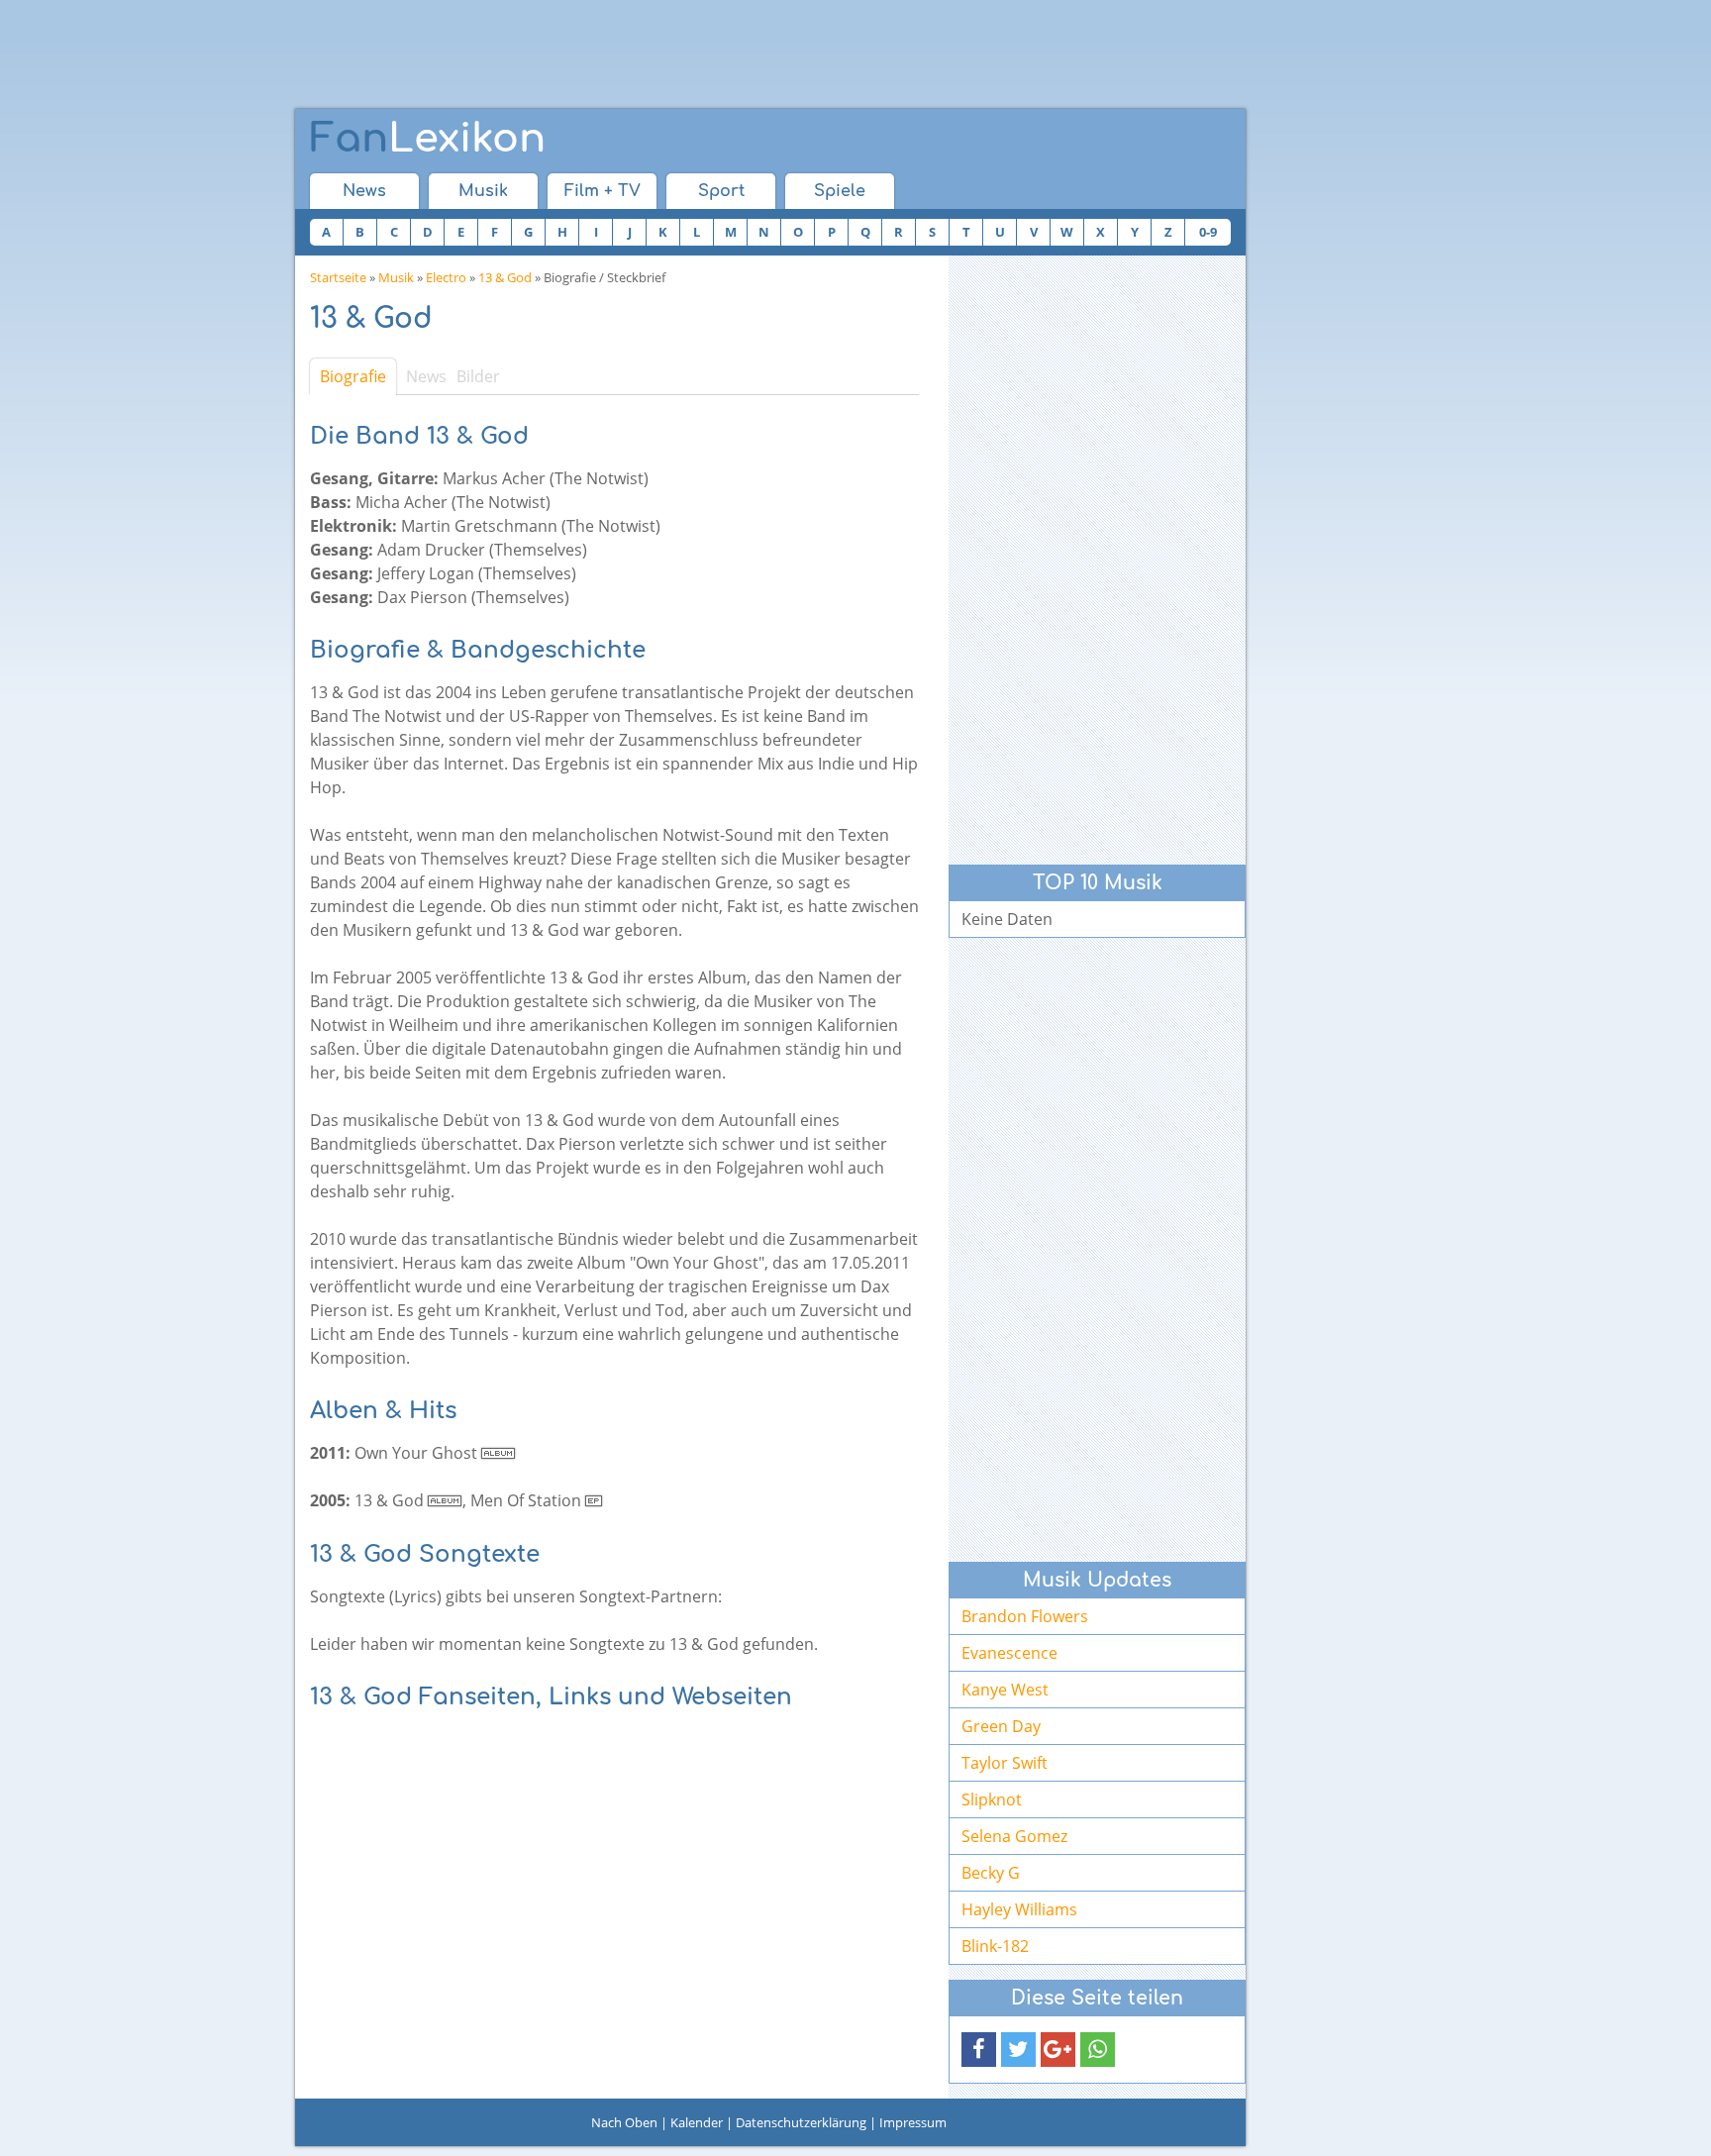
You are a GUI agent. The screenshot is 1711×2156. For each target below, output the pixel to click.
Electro (446, 277)
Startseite (338, 277)
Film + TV (603, 191)
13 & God (505, 277)
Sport (721, 191)
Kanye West (1005, 1690)
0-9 (1208, 232)
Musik (483, 191)
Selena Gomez (1014, 1836)
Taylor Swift (1005, 1763)
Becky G (991, 1873)
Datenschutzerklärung (801, 2122)
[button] (979, 2050)
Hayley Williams (1019, 1909)
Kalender (697, 2122)
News (364, 191)
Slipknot (992, 1799)
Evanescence (1009, 1653)
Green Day (1001, 1726)
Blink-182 (995, 1946)
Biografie (353, 376)
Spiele (840, 191)
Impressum (913, 2122)
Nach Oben (624, 2122)
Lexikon (428, 139)
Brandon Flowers (1025, 1616)
